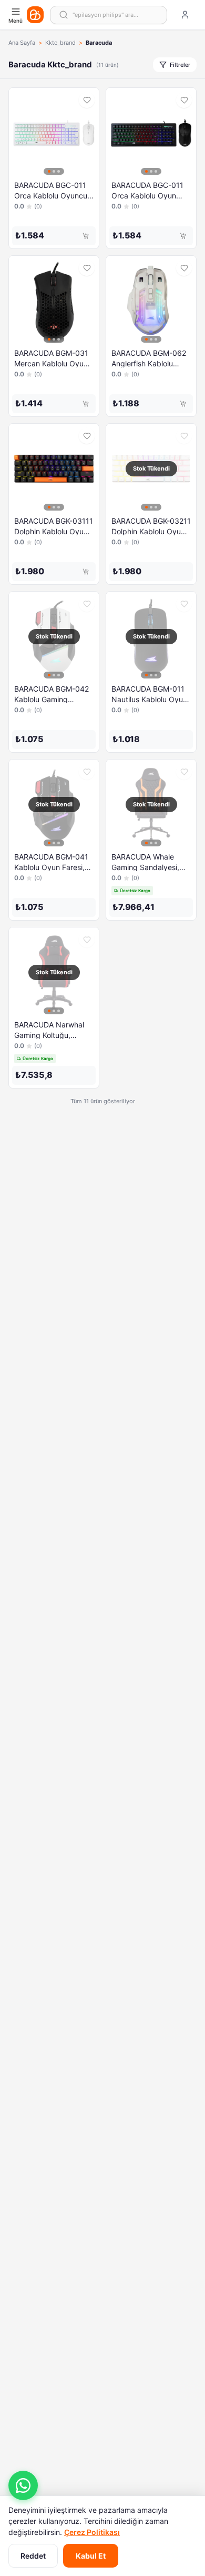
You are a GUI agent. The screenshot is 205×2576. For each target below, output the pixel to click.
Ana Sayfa (22, 43)
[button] (23, 2485)
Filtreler (180, 65)
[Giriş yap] (185, 15)
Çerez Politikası (92, 2532)
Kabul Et (91, 2556)
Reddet (33, 2556)
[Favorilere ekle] (87, 100)
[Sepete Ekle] (86, 236)
